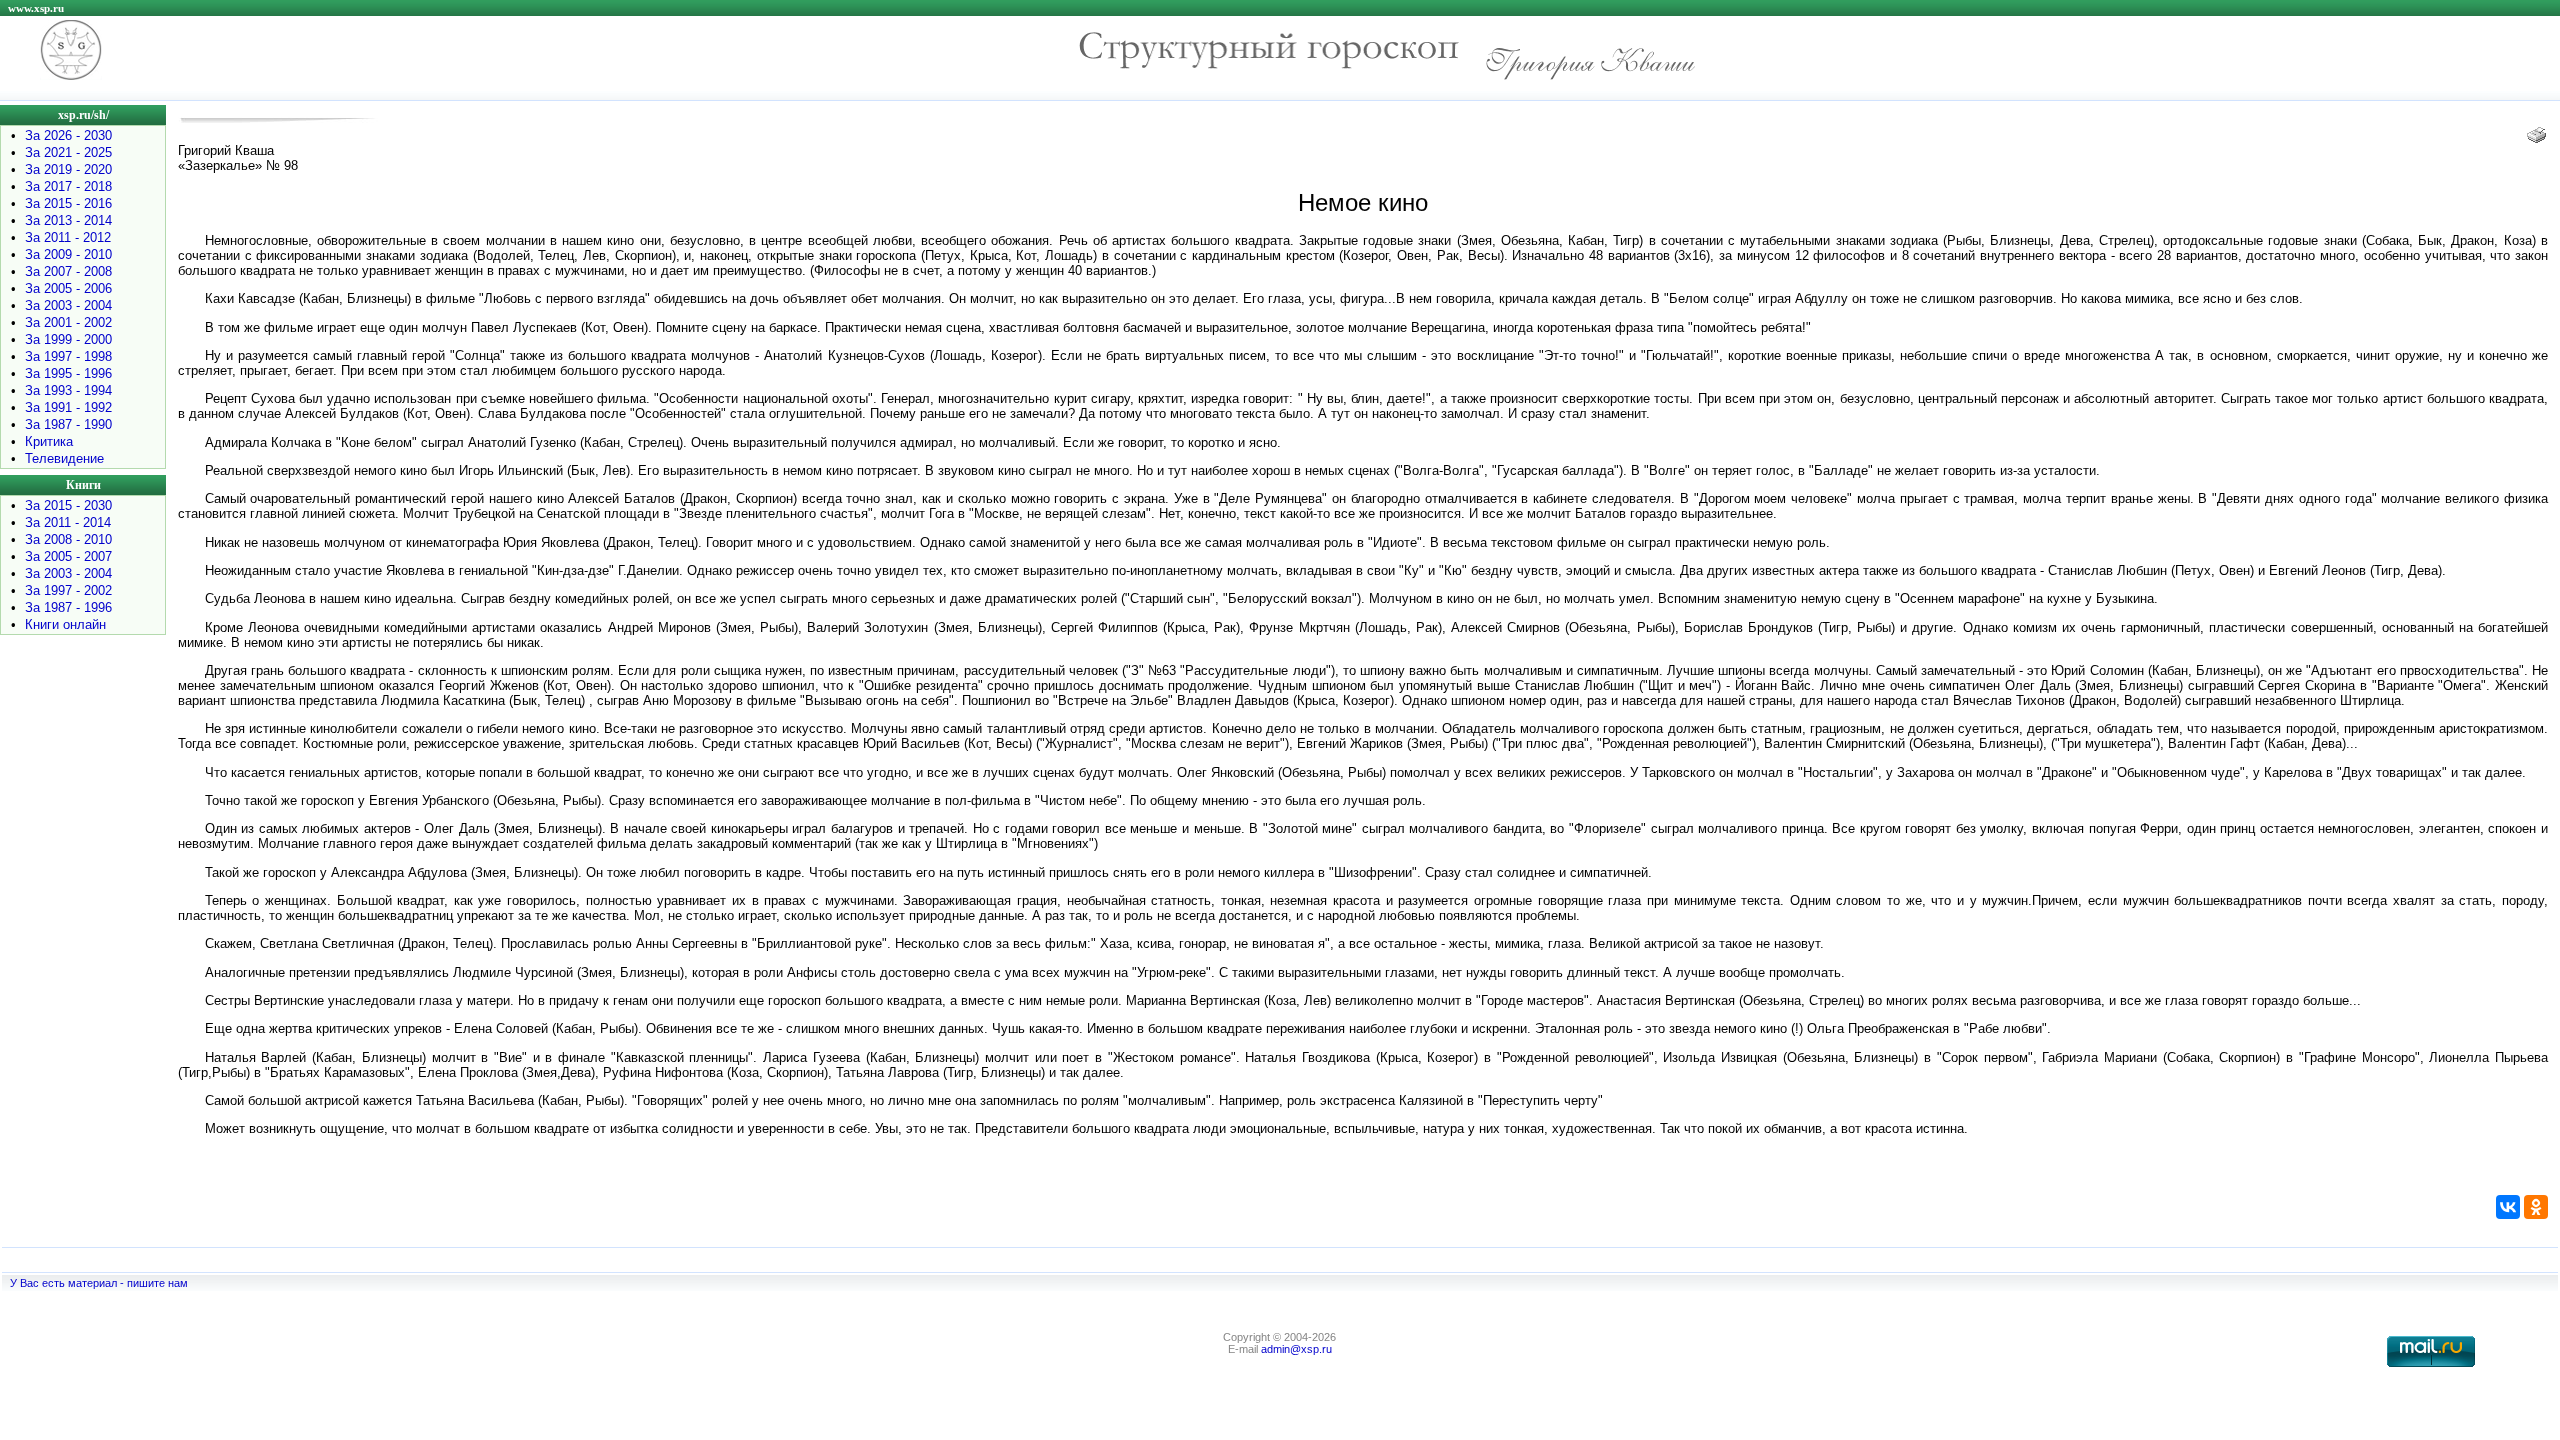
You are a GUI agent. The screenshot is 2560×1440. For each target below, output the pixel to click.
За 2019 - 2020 (68, 169)
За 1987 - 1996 (68, 607)
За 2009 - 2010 (68, 254)
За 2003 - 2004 (68, 305)
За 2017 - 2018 (68, 186)
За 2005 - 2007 (68, 556)
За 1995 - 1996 (68, 373)
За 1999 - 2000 (68, 339)
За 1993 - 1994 (68, 390)
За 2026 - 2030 (68, 135)
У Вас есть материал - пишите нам (99, 1283)
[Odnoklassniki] (2536, 1207)
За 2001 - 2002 (68, 322)
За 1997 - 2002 (68, 590)
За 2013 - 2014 (68, 220)
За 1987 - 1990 (68, 424)
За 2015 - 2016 (68, 203)
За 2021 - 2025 (68, 152)
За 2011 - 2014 (68, 522)
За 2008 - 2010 (68, 539)
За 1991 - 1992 (68, 407)
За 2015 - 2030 (68, 505)
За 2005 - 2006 (68, 288)
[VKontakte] (2508, 1207)
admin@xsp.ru (1296, 1349)
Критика (49, 441)
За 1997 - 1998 (68, 356)
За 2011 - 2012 (68, 237)
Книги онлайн (65, 624)
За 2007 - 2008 (68, 271)
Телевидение (64, 458)
